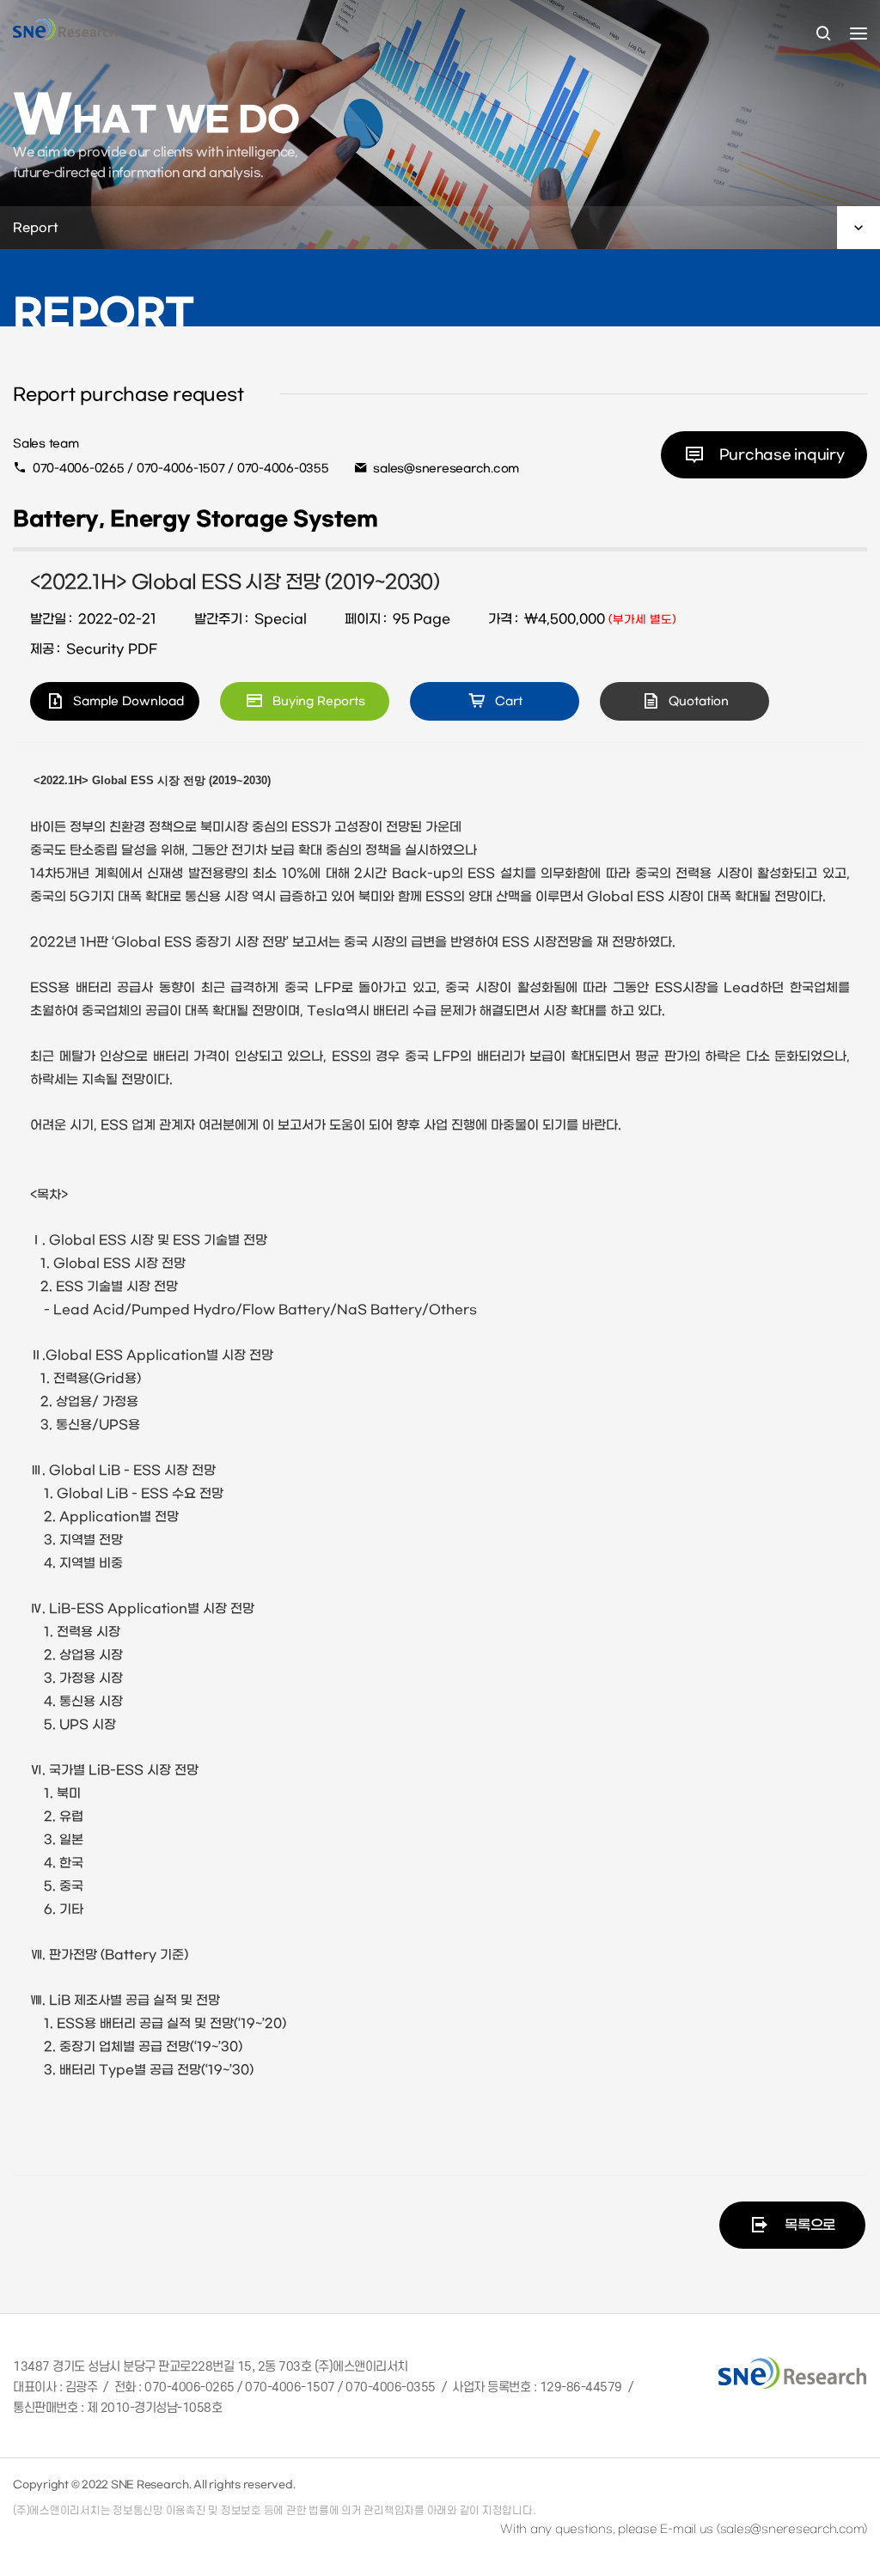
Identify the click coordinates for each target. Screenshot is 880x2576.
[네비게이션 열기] (859, 33)
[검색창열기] (823, 34)
